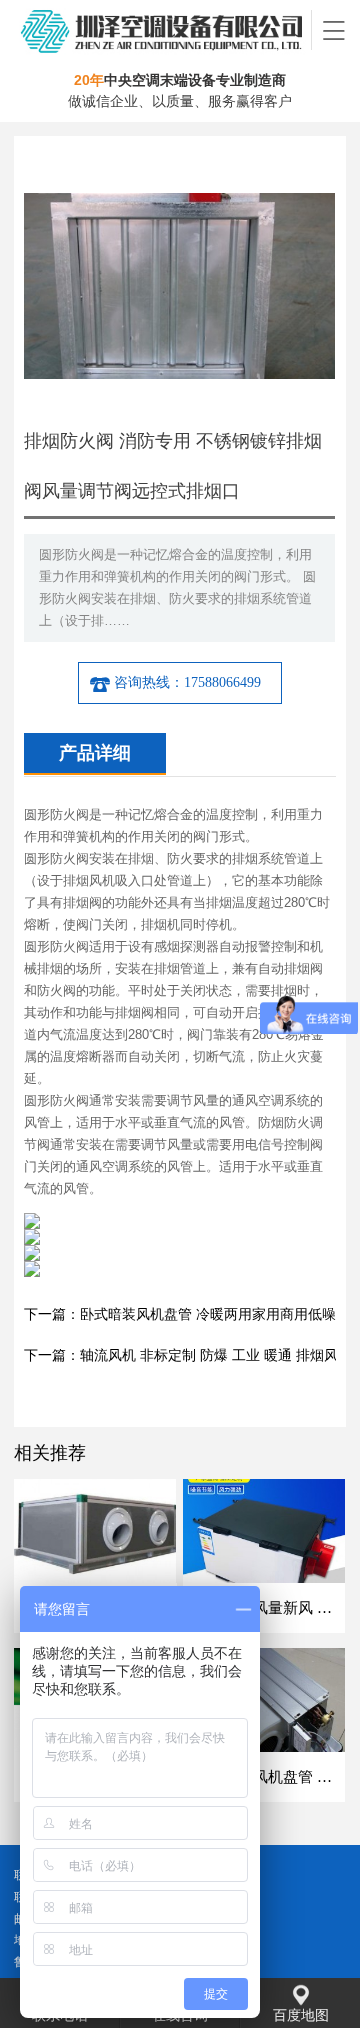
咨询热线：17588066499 (187, 682)
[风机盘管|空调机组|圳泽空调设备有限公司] (163, 30)
